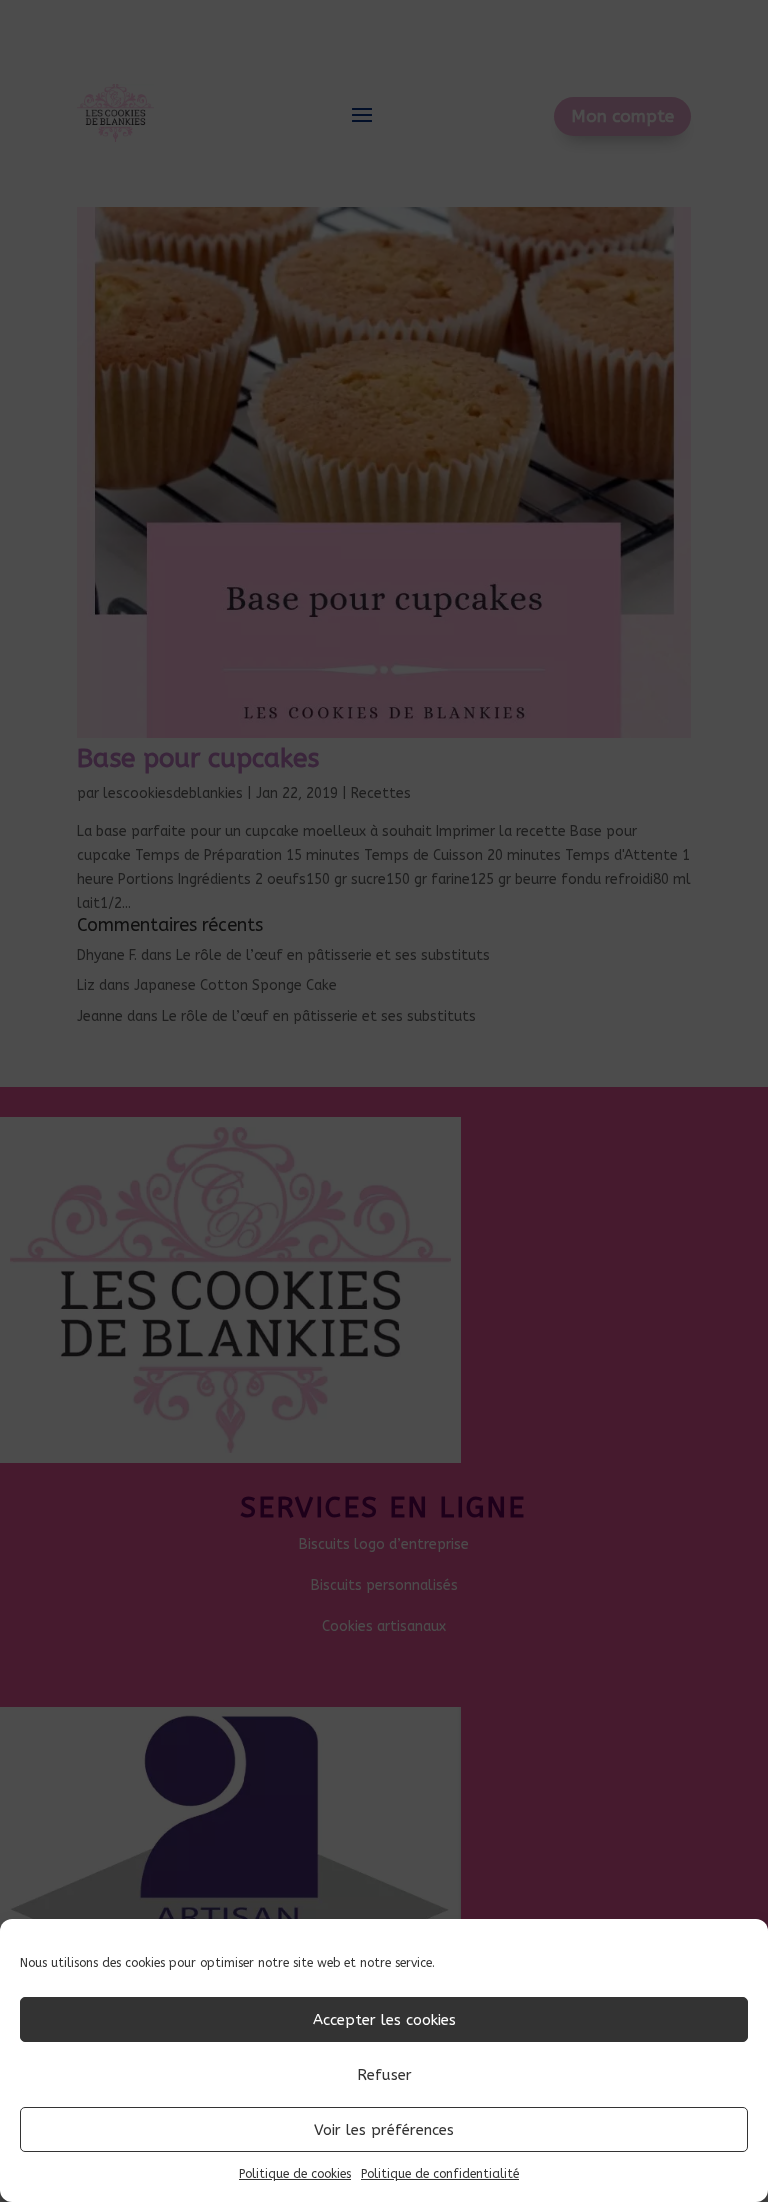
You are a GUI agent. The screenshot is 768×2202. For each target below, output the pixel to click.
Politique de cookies (295, 2174)
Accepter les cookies (384, 2020)
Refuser (384, 2075)
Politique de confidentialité (440, 2174)
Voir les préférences (384, 2130)
